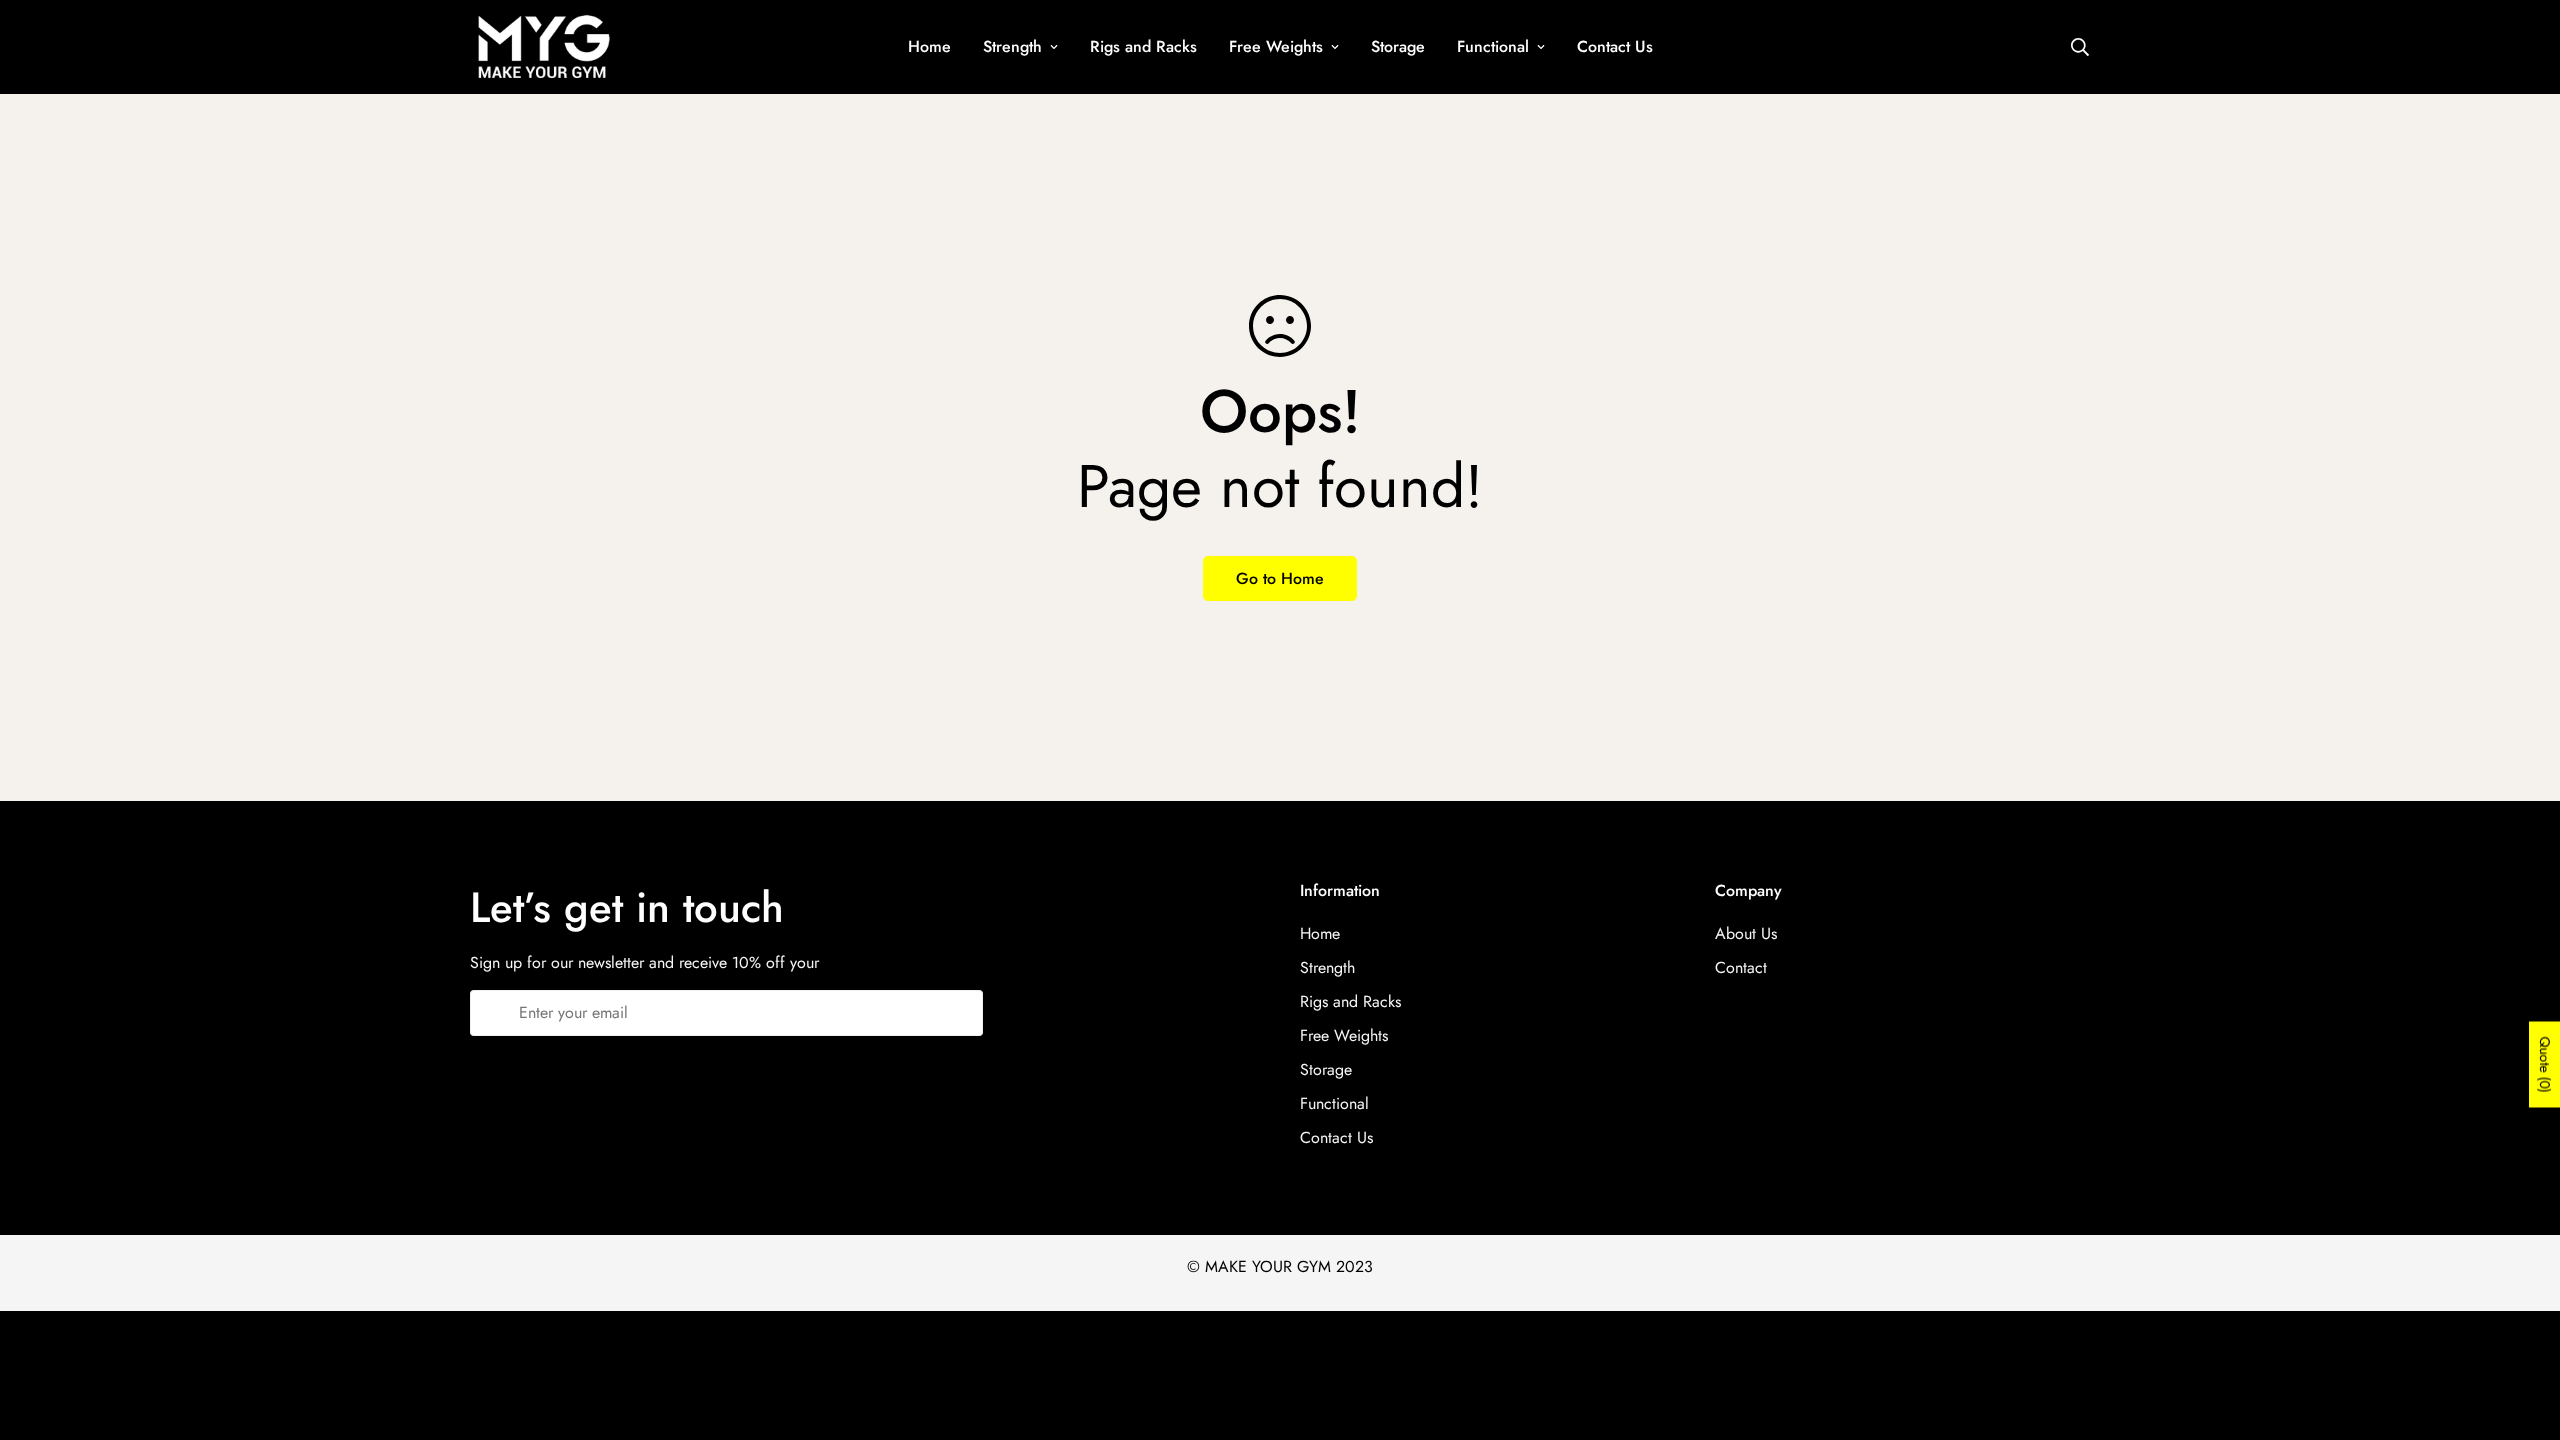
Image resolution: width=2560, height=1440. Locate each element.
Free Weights (1276, 46)
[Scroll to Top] (2521, 1331)
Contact (1741, 967)
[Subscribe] (960, 1013)
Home (929, 46)
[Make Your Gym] (542, 47)
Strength (1012, 46)
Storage (1398, 46)
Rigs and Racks (1143, 46)
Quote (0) (2545, 1065)
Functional (1493, 46)
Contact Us (1615, 46)
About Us (1746, 933)
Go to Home (1280, 578)
